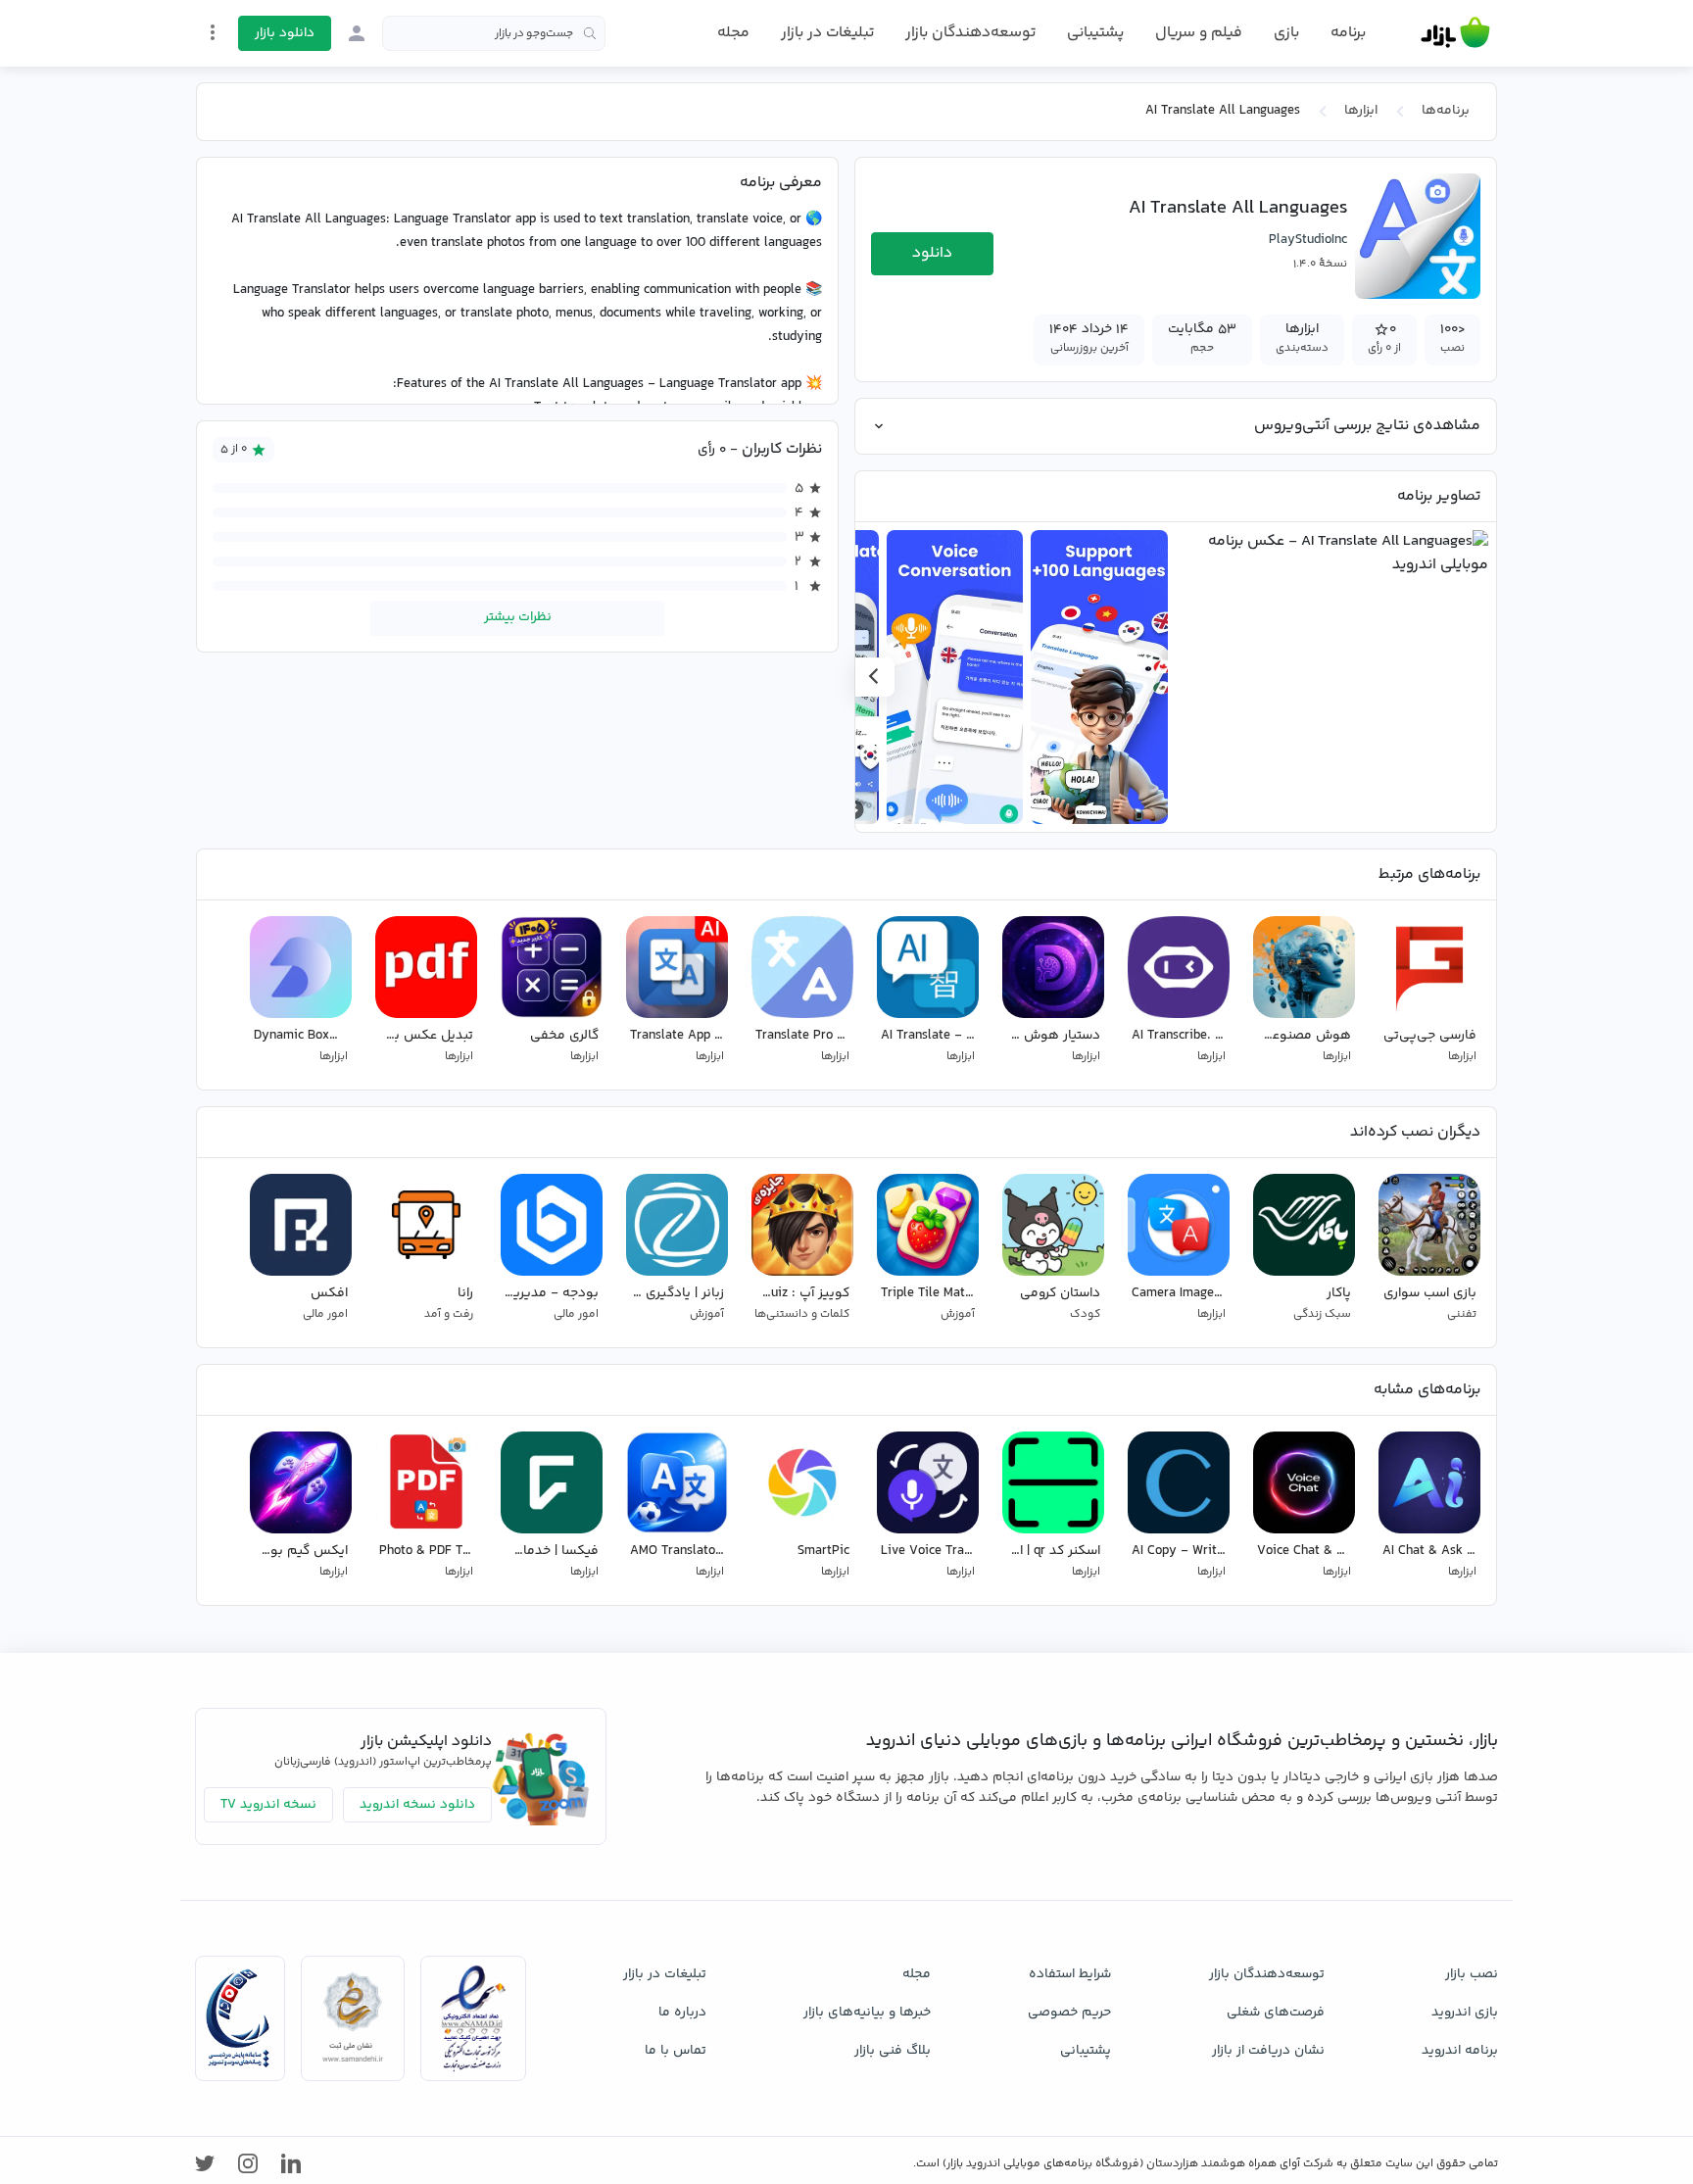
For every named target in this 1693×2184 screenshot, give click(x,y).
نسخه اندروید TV (268, 1805)
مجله (733, 33)
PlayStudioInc (1308, 240)
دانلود (932, 253)
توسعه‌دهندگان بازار (970, 33)
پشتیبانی (1095, 33)
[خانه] (1455, 33)
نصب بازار (1472, 1974)
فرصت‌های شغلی (1276, 2013)
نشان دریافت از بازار (1268, 2051)
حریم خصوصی (1069, 2013)
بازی (1286, 33)
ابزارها (1361, 111)
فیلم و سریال (1199, 33)
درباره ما (682, 2013)
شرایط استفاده (1070, 1974)
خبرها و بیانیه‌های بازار (867, 2013)
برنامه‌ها (1446, 111)
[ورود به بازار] (357, 33)
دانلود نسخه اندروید (417, 1805)
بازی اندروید (1465, 2013)
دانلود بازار (285, 33)
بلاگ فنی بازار (893, 2051)
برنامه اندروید (1460, 2051)
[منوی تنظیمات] (213, 32)
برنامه (1348, 33)
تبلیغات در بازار (827, 33)
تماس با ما (676, 2051)
